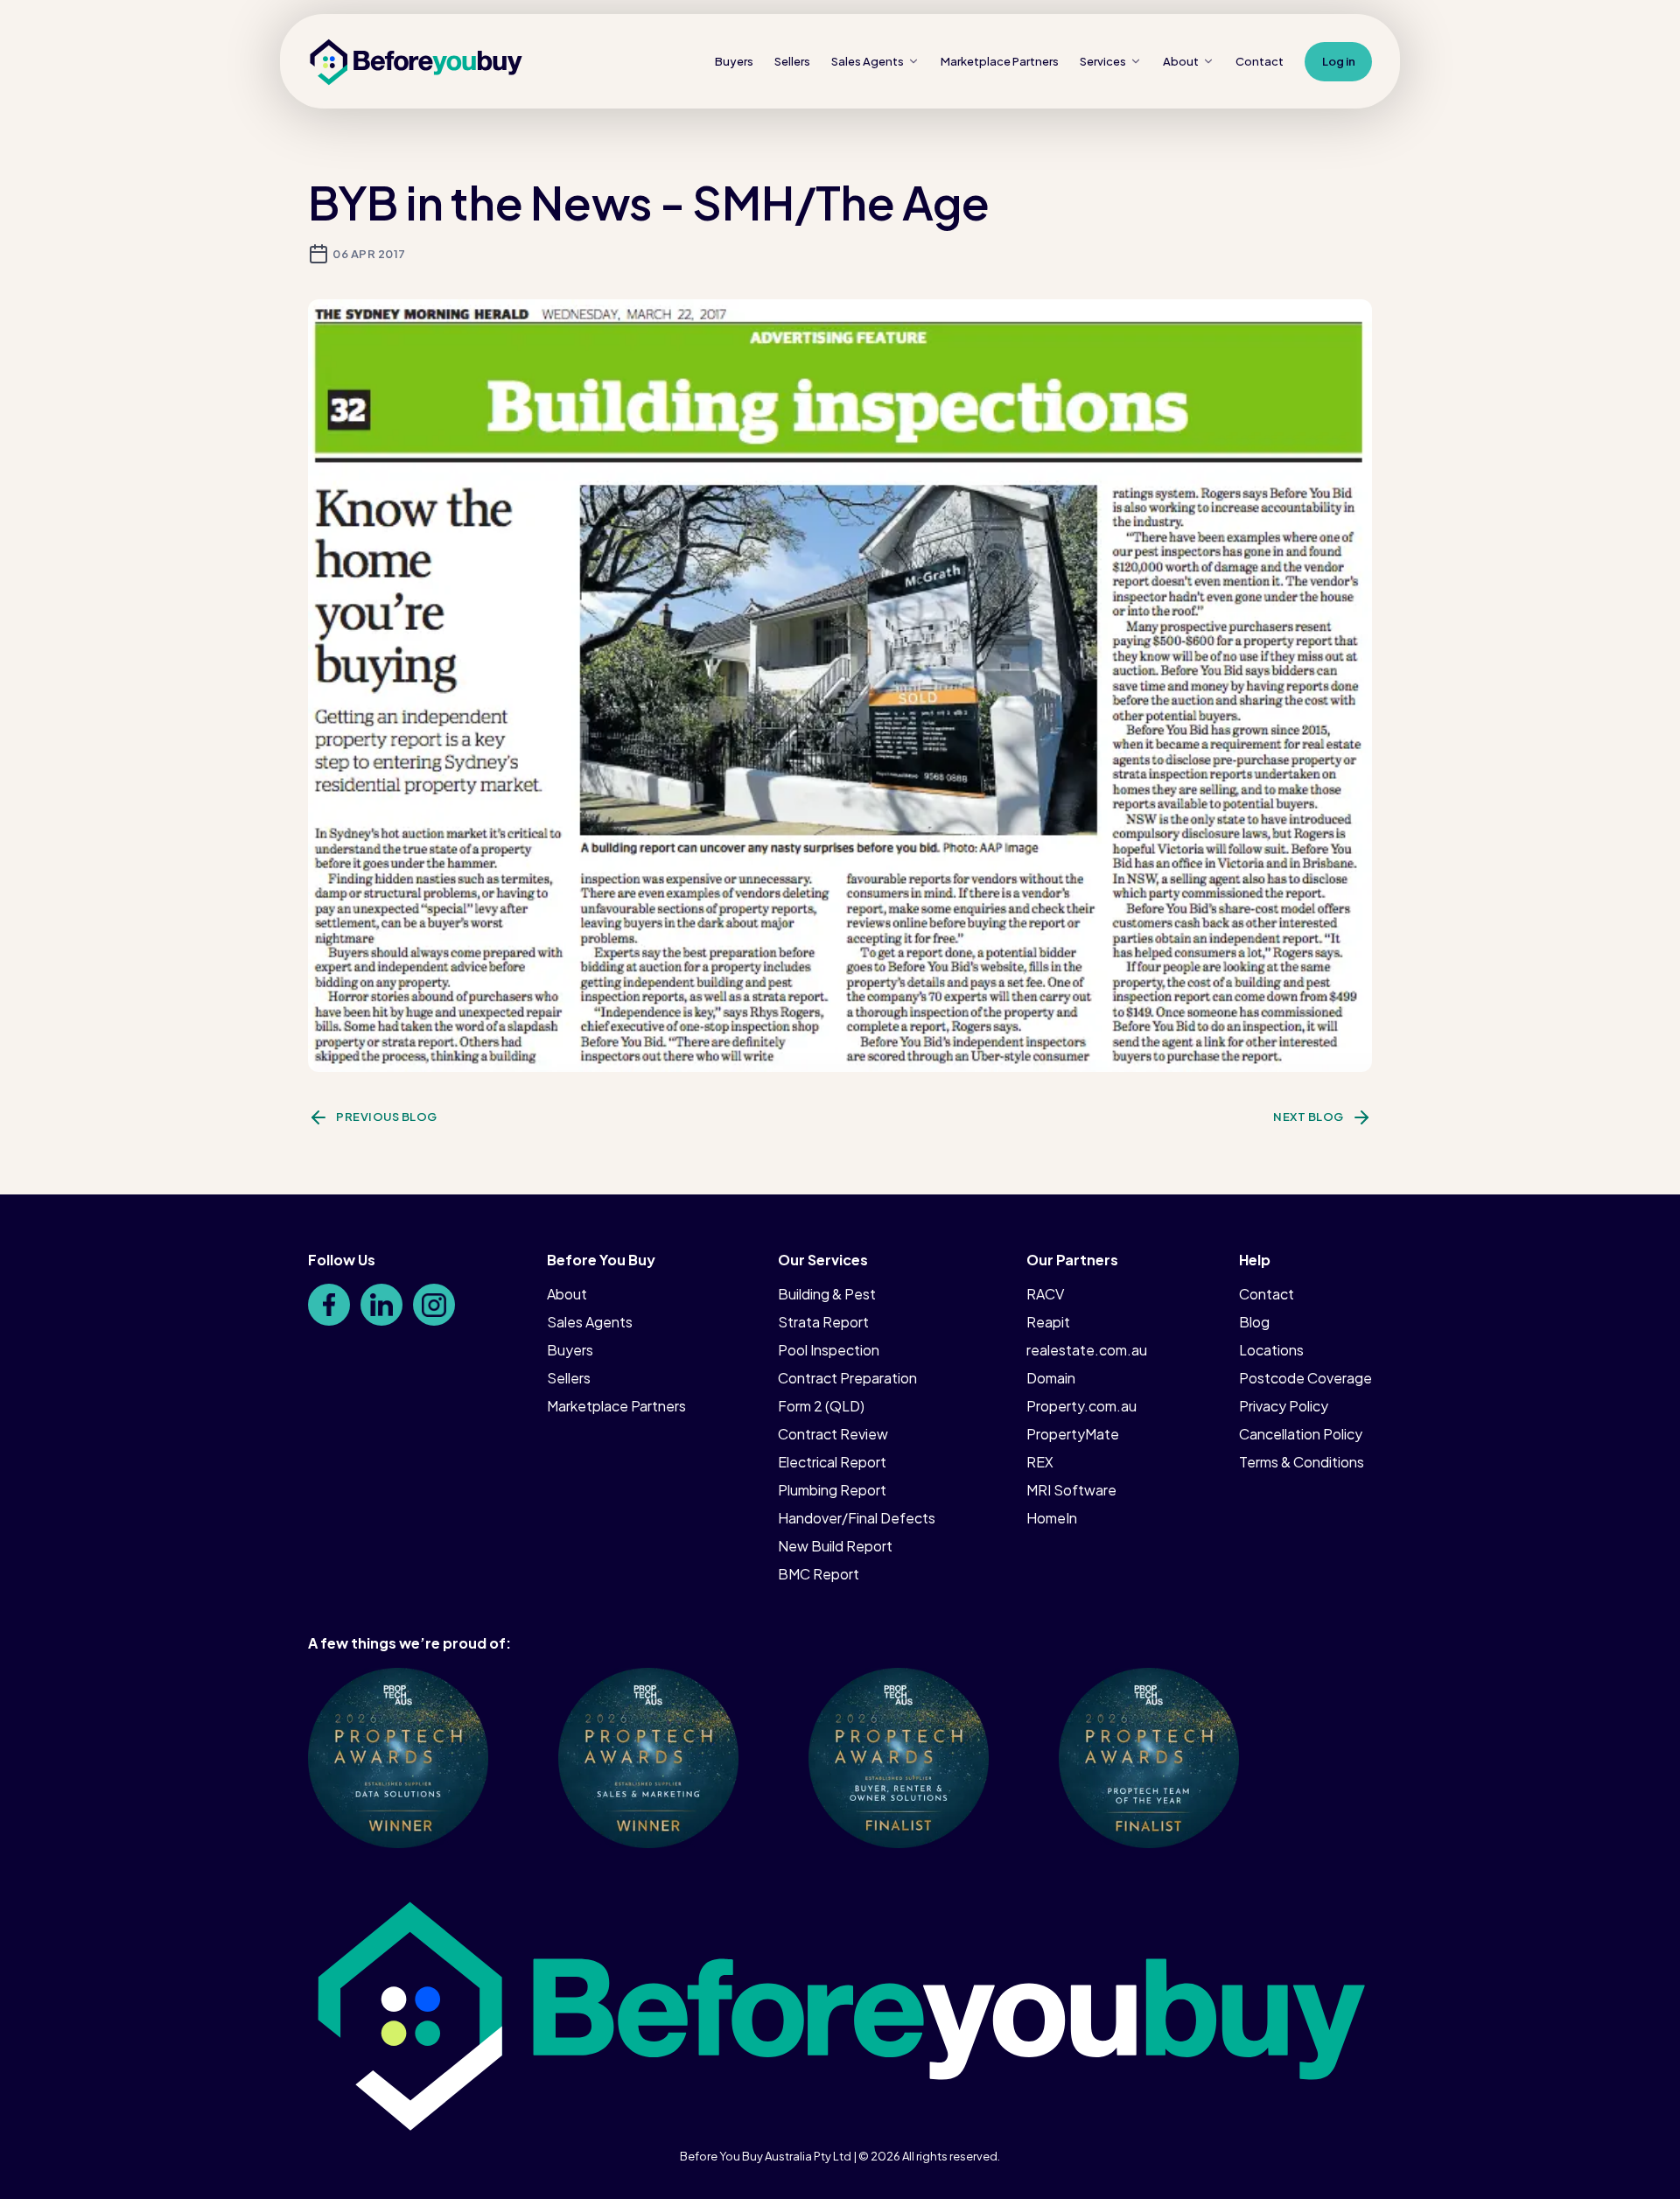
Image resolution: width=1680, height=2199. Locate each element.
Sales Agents (868, 61)
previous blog (387, 1117)
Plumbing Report (832, 1490)
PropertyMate (1073, 1434)
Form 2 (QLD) (821, 1406)
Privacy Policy (1284, 1406)
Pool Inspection (829, 1350)
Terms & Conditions (1302, 1462)
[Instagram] (434, 1305)
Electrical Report (832, 1462)
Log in (1339, 61)
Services (1103, 61)
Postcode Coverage (1305, 1378)
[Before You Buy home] (416, 62)
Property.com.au (1081, 1406)
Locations (1271, 1350)
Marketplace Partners (616, 1406)
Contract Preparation (847, 1378)
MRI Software (1071, 1490)
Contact (1260, 61)
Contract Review (833, 1434)
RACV (1045, 1294)
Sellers (792, 61)
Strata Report (823, 1322)
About (1181, 61)
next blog (1309, 1117)
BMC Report (819, 1574)
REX (1040, 1462)
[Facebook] (329, 1305)
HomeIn (1052, 1518)
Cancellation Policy (1301, 1434)
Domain (1051, 1378)
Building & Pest (827, 1294)
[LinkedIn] (381, 1305)
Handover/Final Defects (857, 1518)
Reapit (1048, 1322)
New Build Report (835, 1546)
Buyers (734, 61)
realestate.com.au (1087, 1350)
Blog (1254, 1322)
